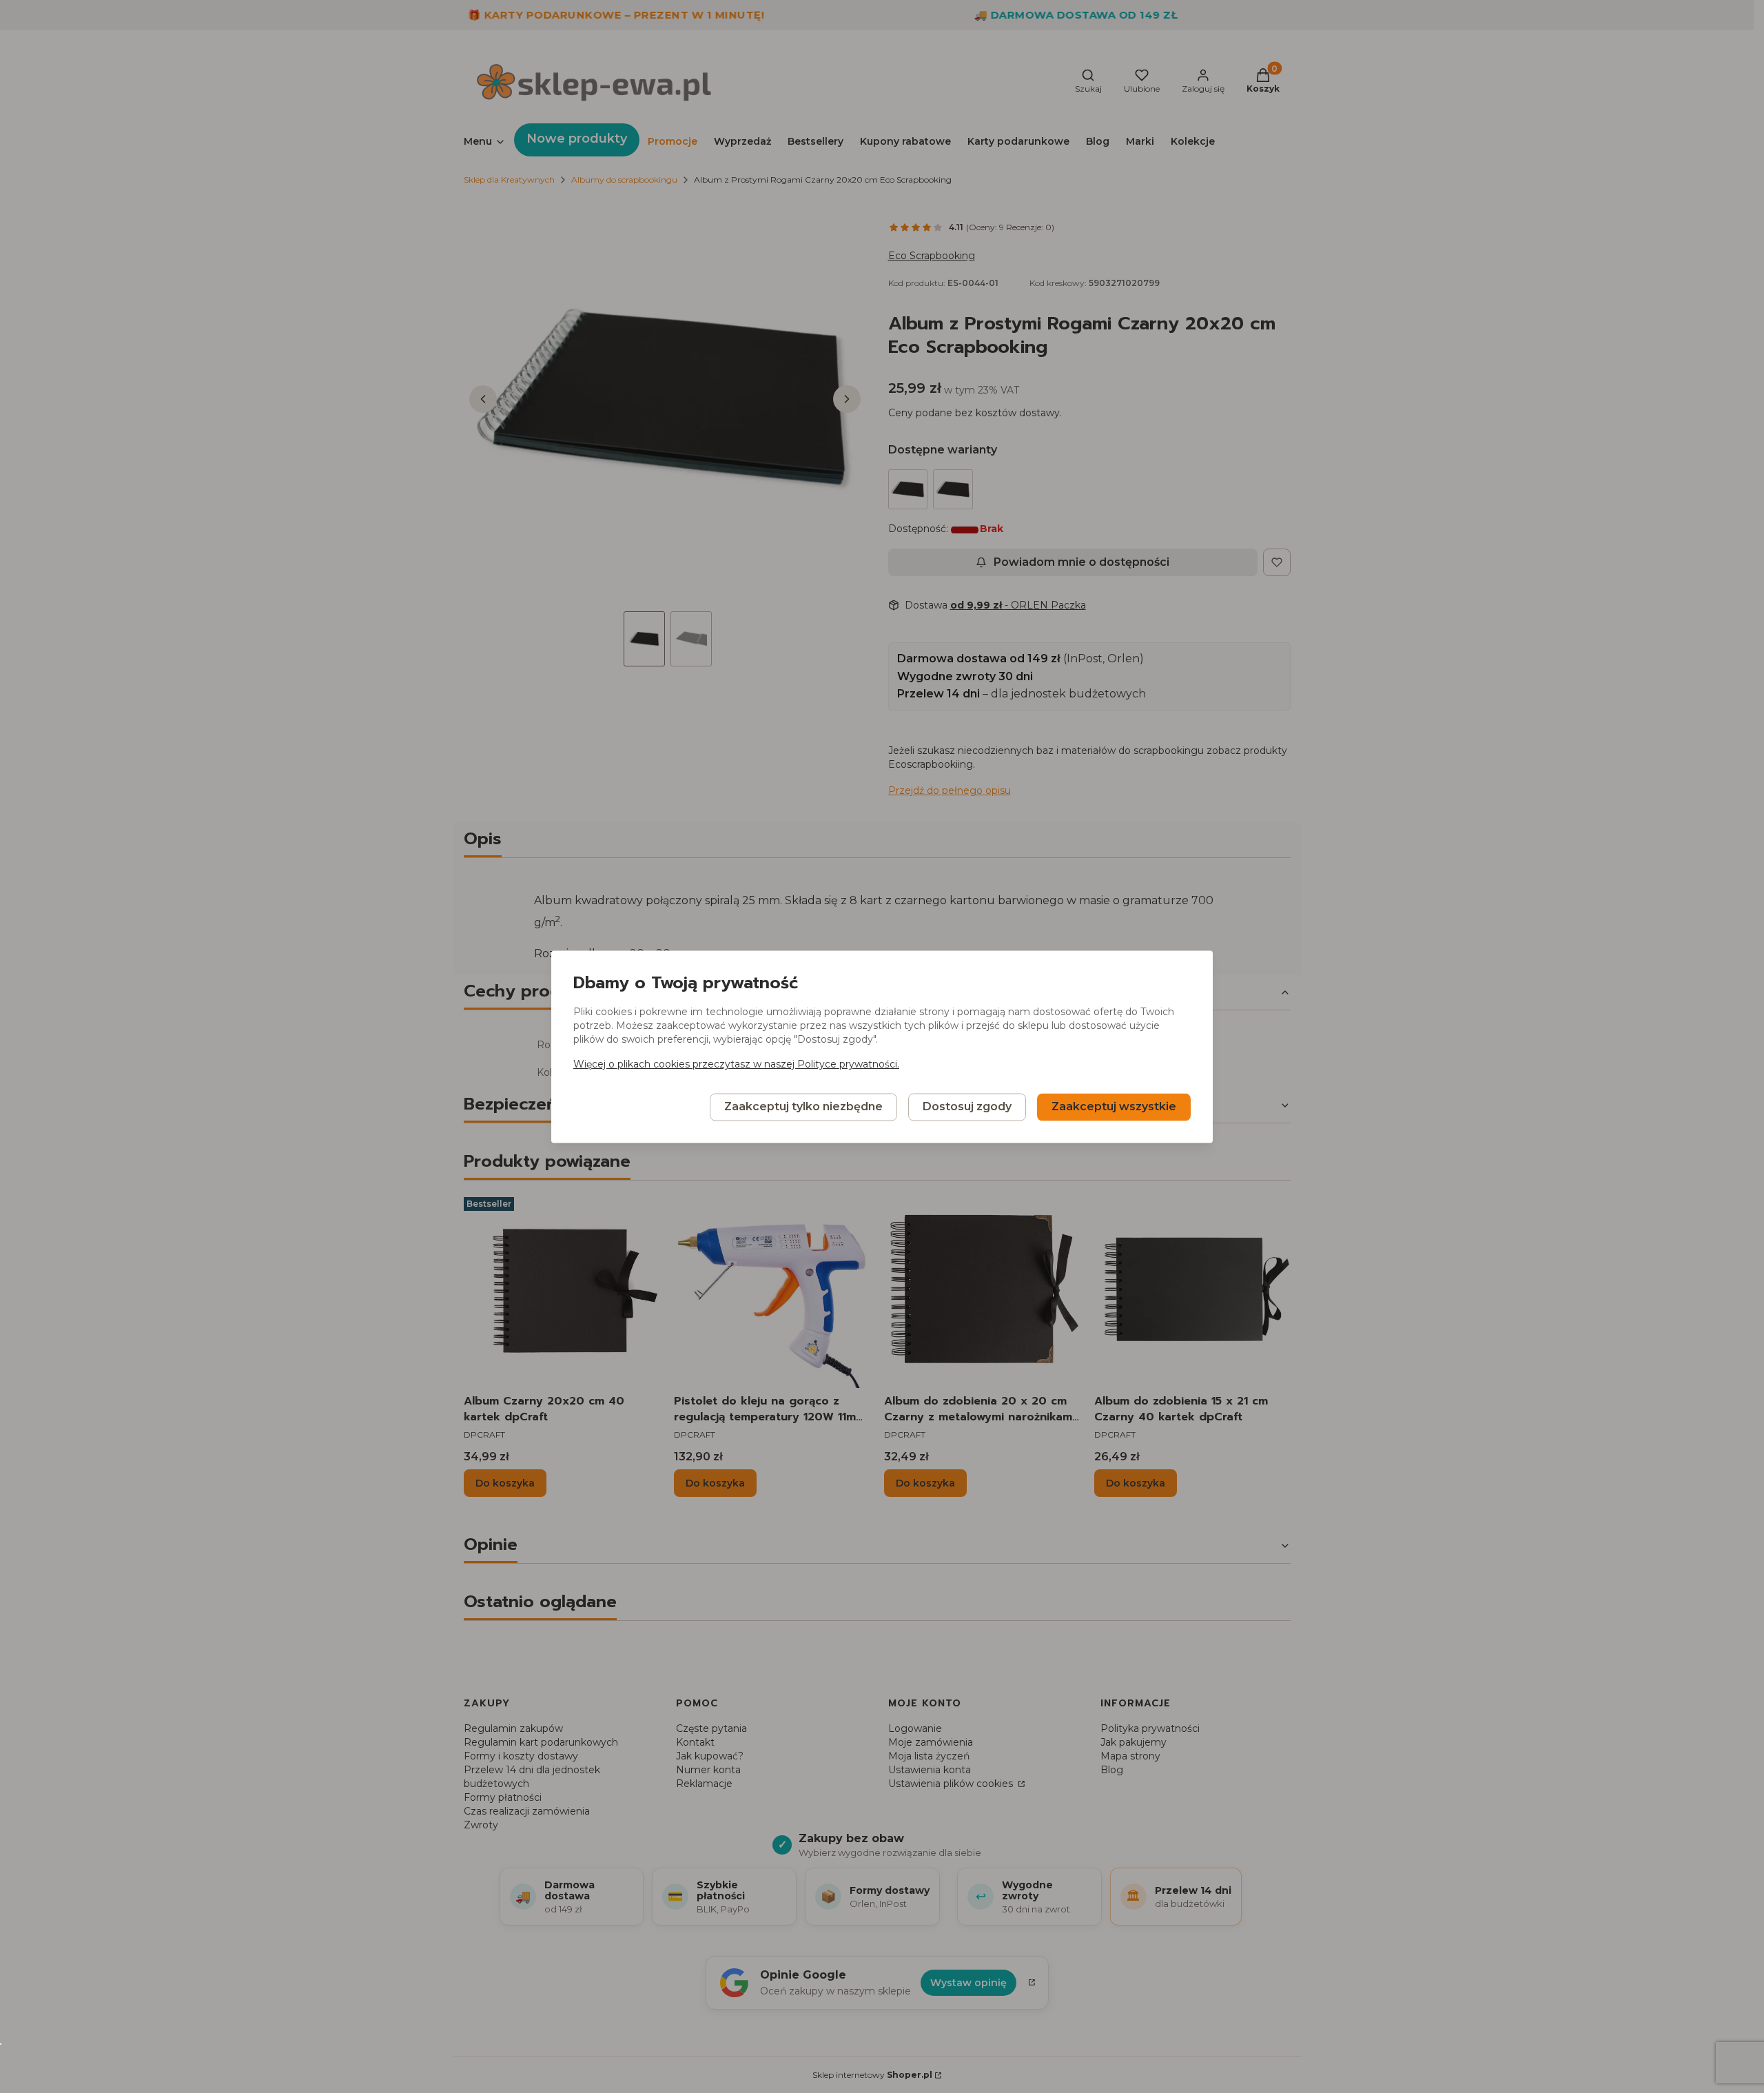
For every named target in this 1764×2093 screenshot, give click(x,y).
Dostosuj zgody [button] (967, 1106)
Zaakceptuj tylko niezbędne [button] (803, 1106)
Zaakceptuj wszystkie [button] (1114, 1106)
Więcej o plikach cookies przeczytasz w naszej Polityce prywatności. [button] (736, 1064)
